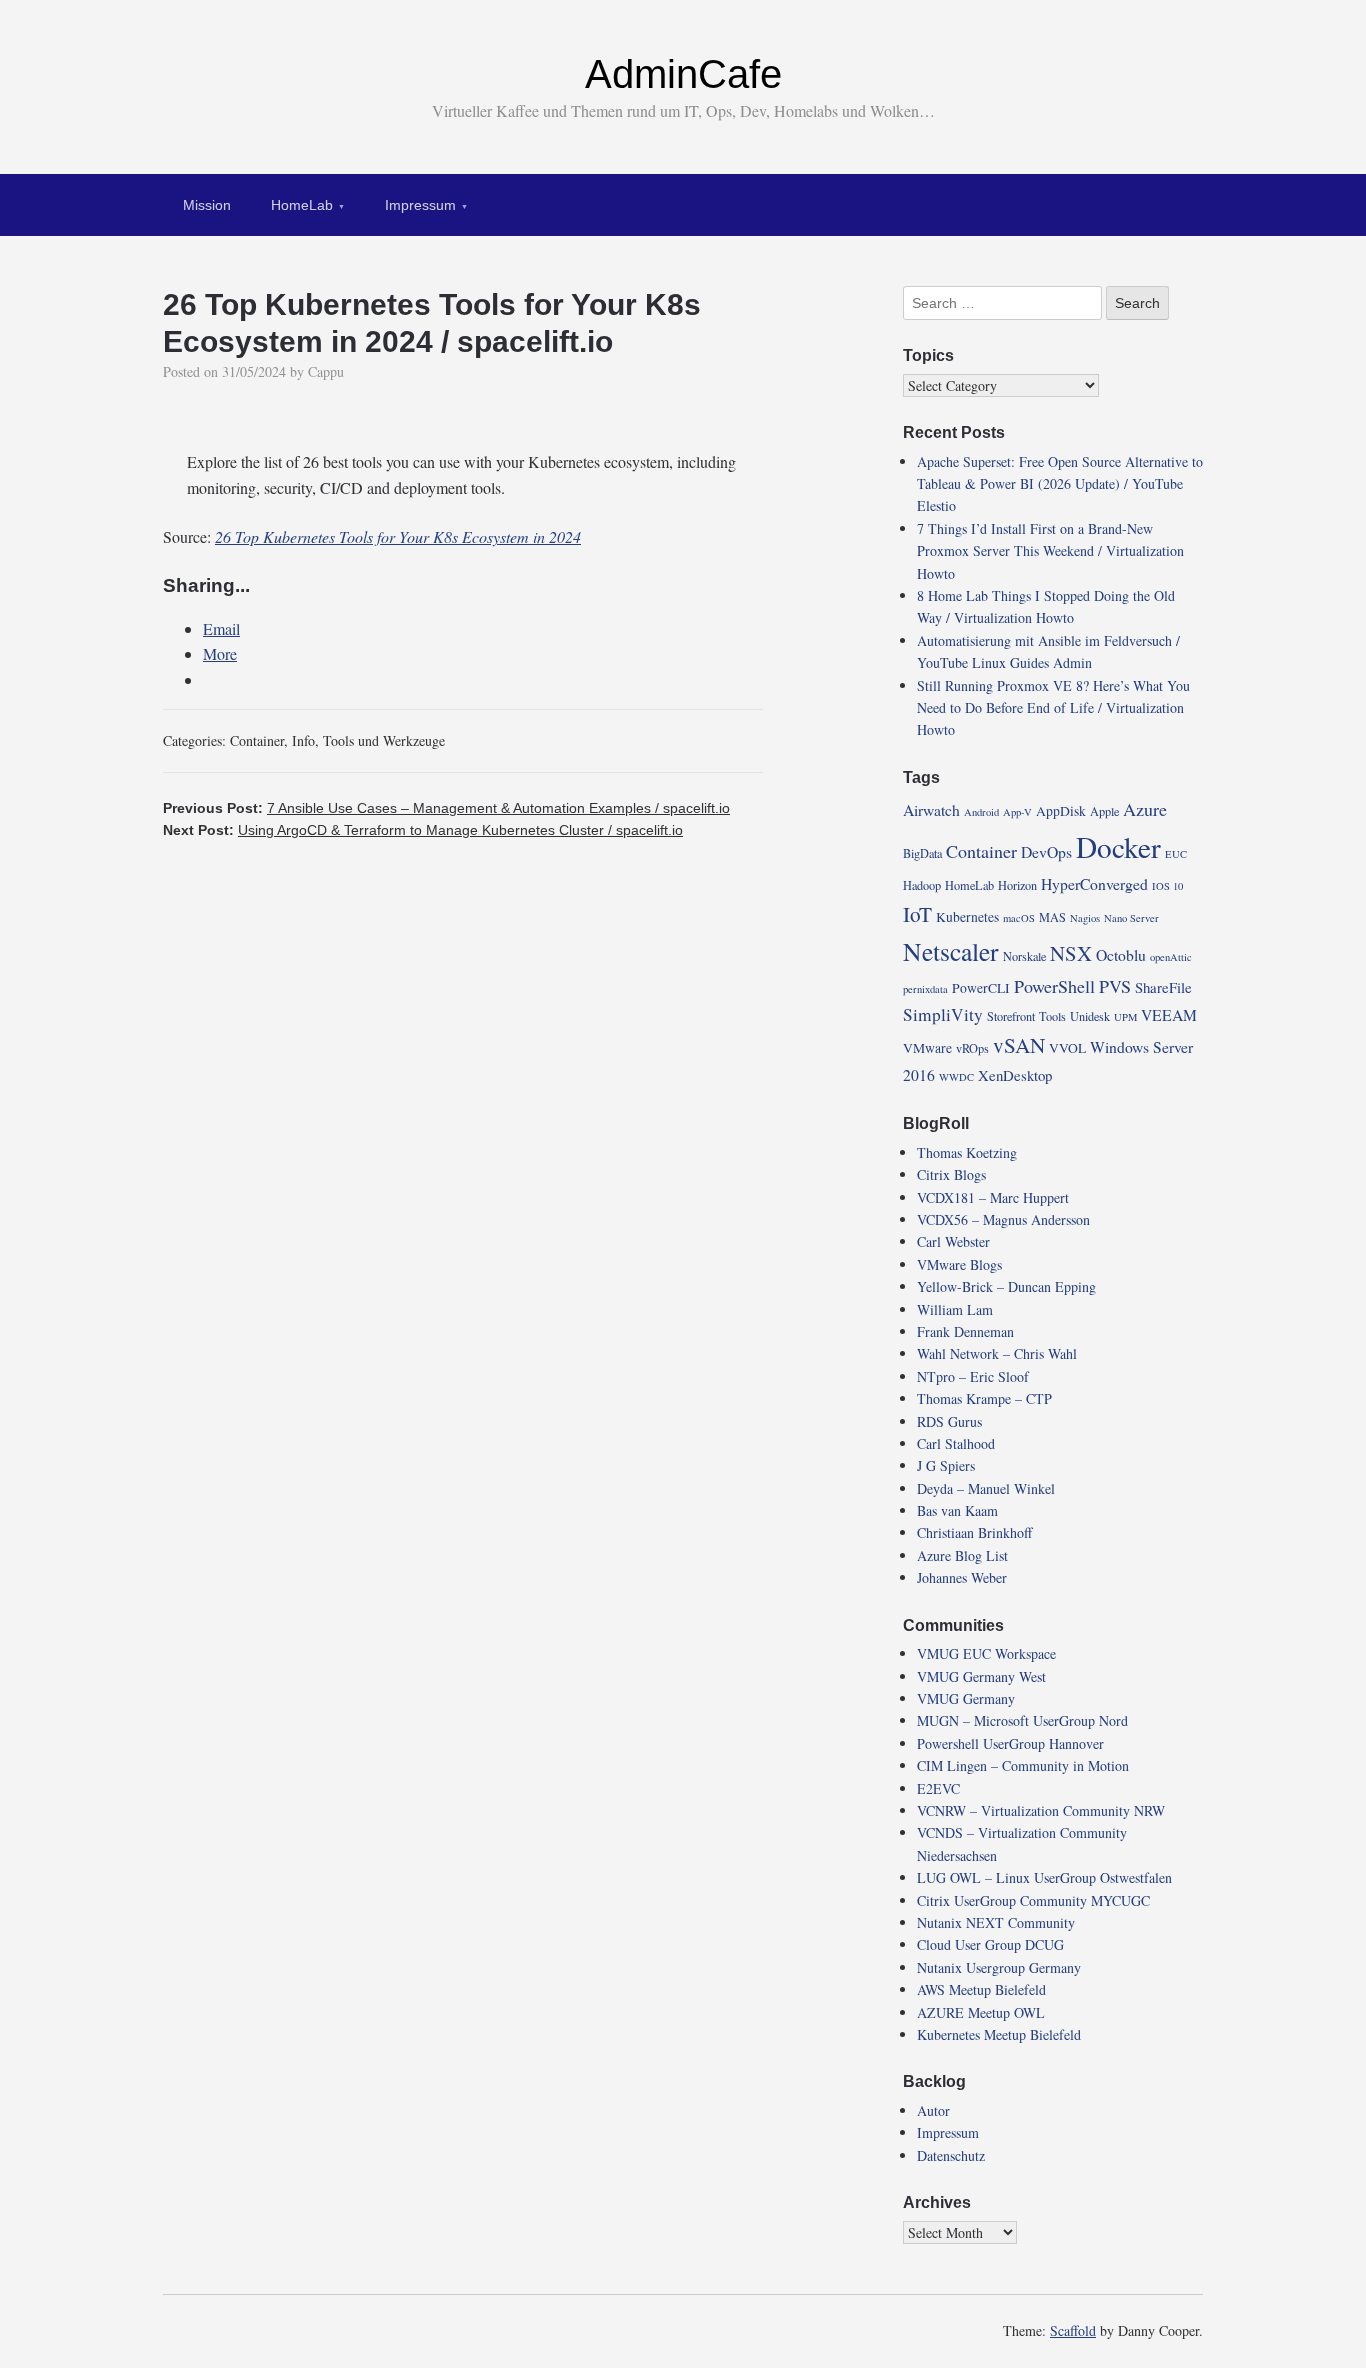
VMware (927, 1048)
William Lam (955, 1309)
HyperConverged (1094, 883)
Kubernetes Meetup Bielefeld (999, 2034)
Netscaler (951, 951)
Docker (1118, 846)
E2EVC (938, 1788)
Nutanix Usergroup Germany (999, 1967)
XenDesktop (1015, 1075)
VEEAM (1169, 1014)
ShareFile (1163, 987)
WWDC (956, 1077)
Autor (933, 2110)
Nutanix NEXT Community (996, 1922)
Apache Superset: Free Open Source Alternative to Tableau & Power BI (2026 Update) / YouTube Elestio (1060, 484)
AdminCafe (683, 74)
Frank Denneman (965, 1331)
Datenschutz (951, 2155)
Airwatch (931, 809)
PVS (1115, 986)
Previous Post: (446, 808)
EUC (1176, 854)
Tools (1052, 1016)
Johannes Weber (962, 1577)
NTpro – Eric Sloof (973, 1376)
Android (981, 812)
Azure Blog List (962, 1555)
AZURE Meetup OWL (981, 2012)
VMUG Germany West (981, 1676)
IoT (917, 914)
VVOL (1067, 1048)
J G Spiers (946, 1465)
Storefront (1011, 1016)
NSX (1071, 953)
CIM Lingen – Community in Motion (1023, 1765)
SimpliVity (943, 1014)
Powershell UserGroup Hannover (1010, 1743)
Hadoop (922, 885)
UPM (1125, 1017)
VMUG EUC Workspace (986, 1653)
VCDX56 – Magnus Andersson (1003, 1219)
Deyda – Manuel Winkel (986, 1488)
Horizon (1017, 885)
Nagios (1085, 918)
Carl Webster (953, 1241)
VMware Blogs (959, 1264)
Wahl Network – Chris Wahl (997, 1353)
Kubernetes (967, 917)
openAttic (1171, 957)
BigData (922, 853)
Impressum (420, 205)
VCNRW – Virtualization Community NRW (1041, 1810)
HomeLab (302, 205)
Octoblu (1121, 954)
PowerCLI (981, 988)
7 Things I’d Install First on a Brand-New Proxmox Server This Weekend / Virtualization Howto (1050, 551)
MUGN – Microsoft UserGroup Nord (1022, 1720)
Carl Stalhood (956, 1443)
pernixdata (925, 989)
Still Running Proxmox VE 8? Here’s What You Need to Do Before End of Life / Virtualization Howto (1053, 708)
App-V (1017, 812)
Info (303, 740)
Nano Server (1131, 918)
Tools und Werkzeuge (384, 740)
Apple (1104, 811)
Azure (1145, 809)
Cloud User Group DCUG (990, 1944)
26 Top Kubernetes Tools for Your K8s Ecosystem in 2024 (398, 536)
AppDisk (1061, 811)
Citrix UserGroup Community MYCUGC (1033, 1900)
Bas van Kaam (957, 1510)
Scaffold (1073, 2330)
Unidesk (1090, 1016)
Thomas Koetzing (967, 1152)
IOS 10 (1167, 886)
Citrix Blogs (951, 1174)
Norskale (1024, 956)
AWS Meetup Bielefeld (981, 1989)
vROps (972, 1048)
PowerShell (1054, 986)
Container (257, 740)
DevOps (1046, 851)
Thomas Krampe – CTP (984, 1398)
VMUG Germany (966, 1698)
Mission (207, 205)
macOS (1019, 918)
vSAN (1019, 1045)
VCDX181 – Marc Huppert (993, 1197)
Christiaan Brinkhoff (974, 1532)
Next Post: (423, 830)
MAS (1052, 917)
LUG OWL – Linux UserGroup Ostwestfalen (1044, 1877)
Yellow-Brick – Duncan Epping (1006, 1286)
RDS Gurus (949, 1421)
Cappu (326, 371)
